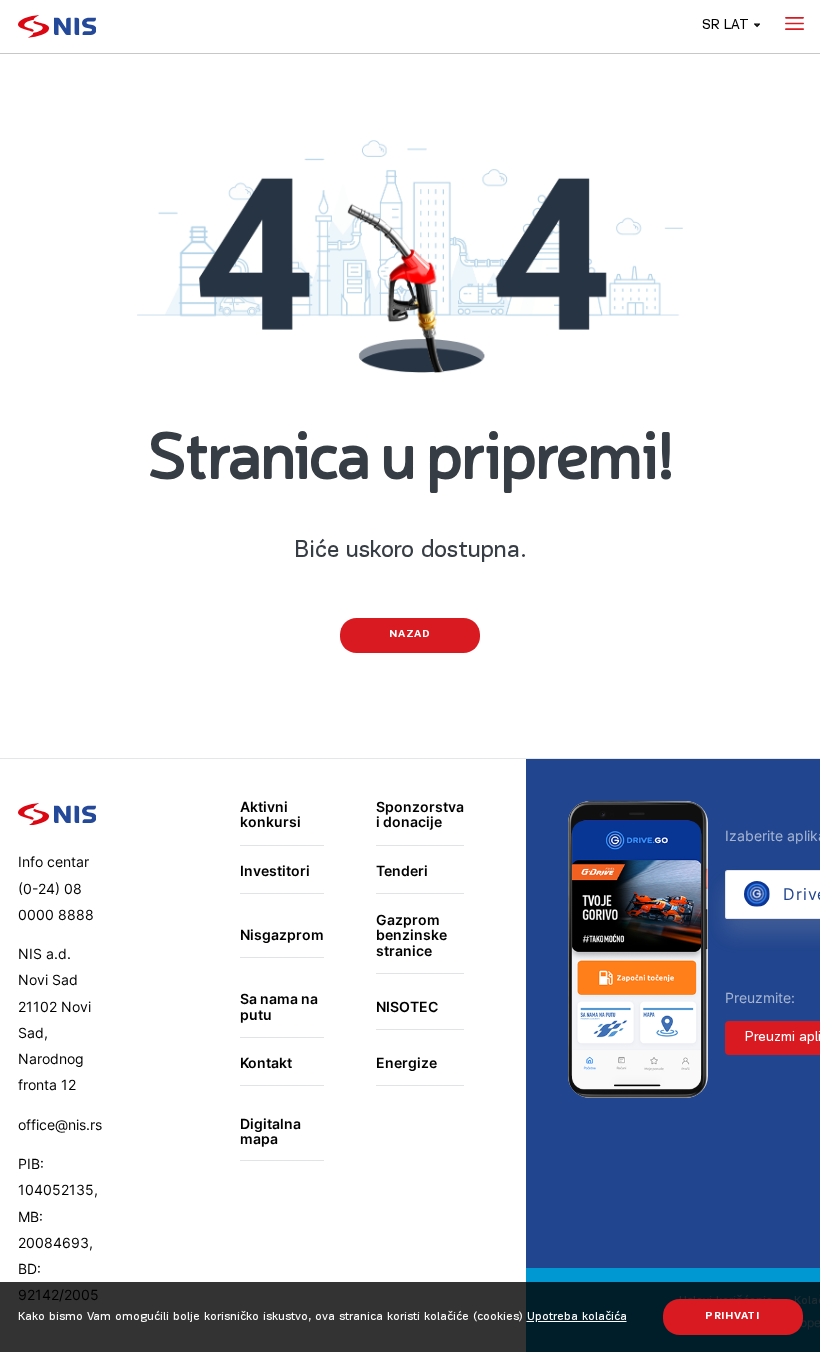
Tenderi (402, 870)
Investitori (275, 870)
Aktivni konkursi (270, 814)
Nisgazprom (282, 934)
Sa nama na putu (279, 1006)
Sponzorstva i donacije (420, 814)
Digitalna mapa (270, 1131)
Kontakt (266, 1062)
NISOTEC (407, 1006)
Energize (406, 1062)
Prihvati (732, 1316)
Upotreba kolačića (577, 1317)
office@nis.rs (60, 1124)
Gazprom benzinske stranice (411, 935)
